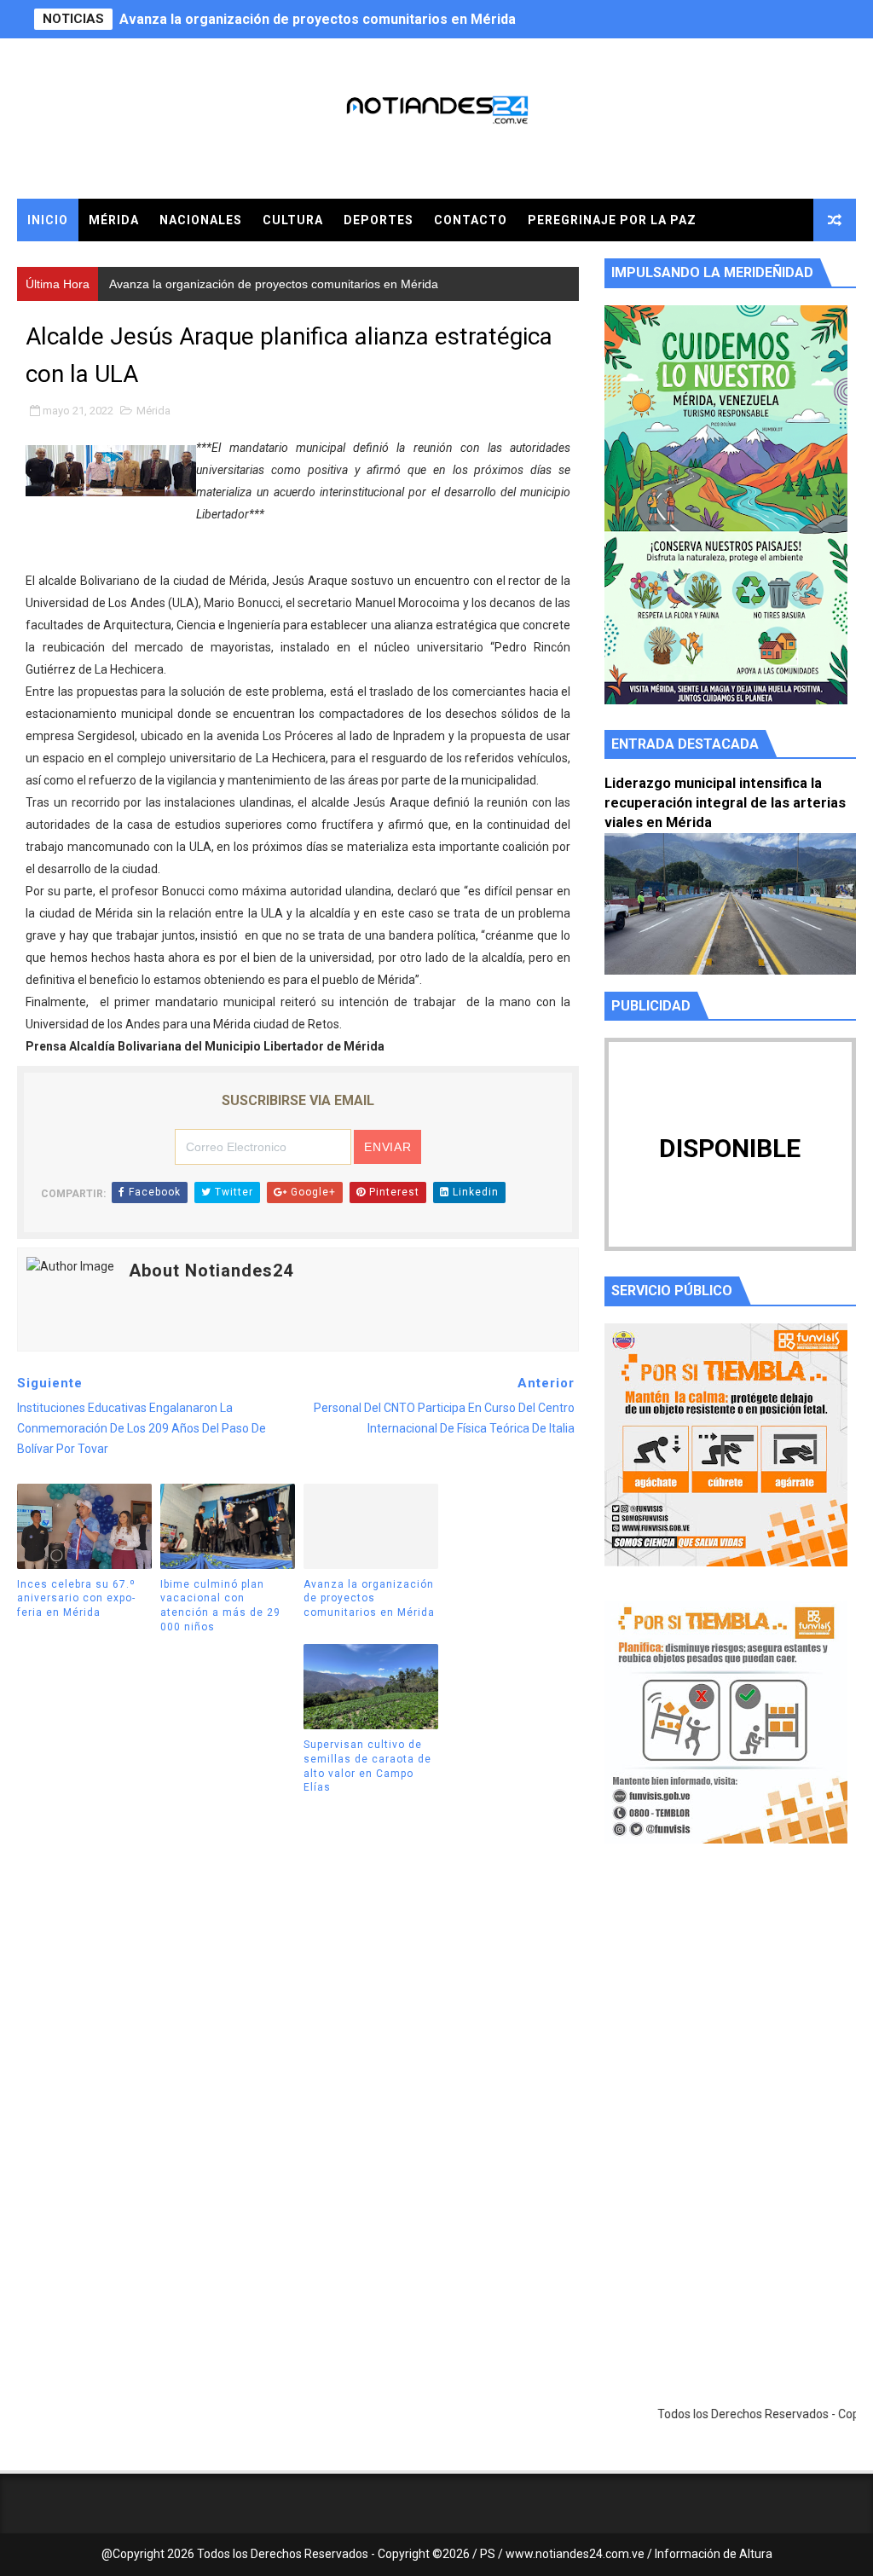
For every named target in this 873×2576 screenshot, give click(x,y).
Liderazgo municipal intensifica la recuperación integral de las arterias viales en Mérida (725, 803)
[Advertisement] (730, 2018)
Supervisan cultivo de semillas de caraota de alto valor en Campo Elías (367, 1766)
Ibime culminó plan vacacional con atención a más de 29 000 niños (220, 1606)
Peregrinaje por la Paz (612, 220)
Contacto (471, 220)
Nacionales (201, 220)
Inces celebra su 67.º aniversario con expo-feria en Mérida (76, 1599)
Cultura (293, 220)
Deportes (379, 220)
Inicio (48, 220)
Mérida (114, 220)
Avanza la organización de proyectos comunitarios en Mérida (318, 19)
